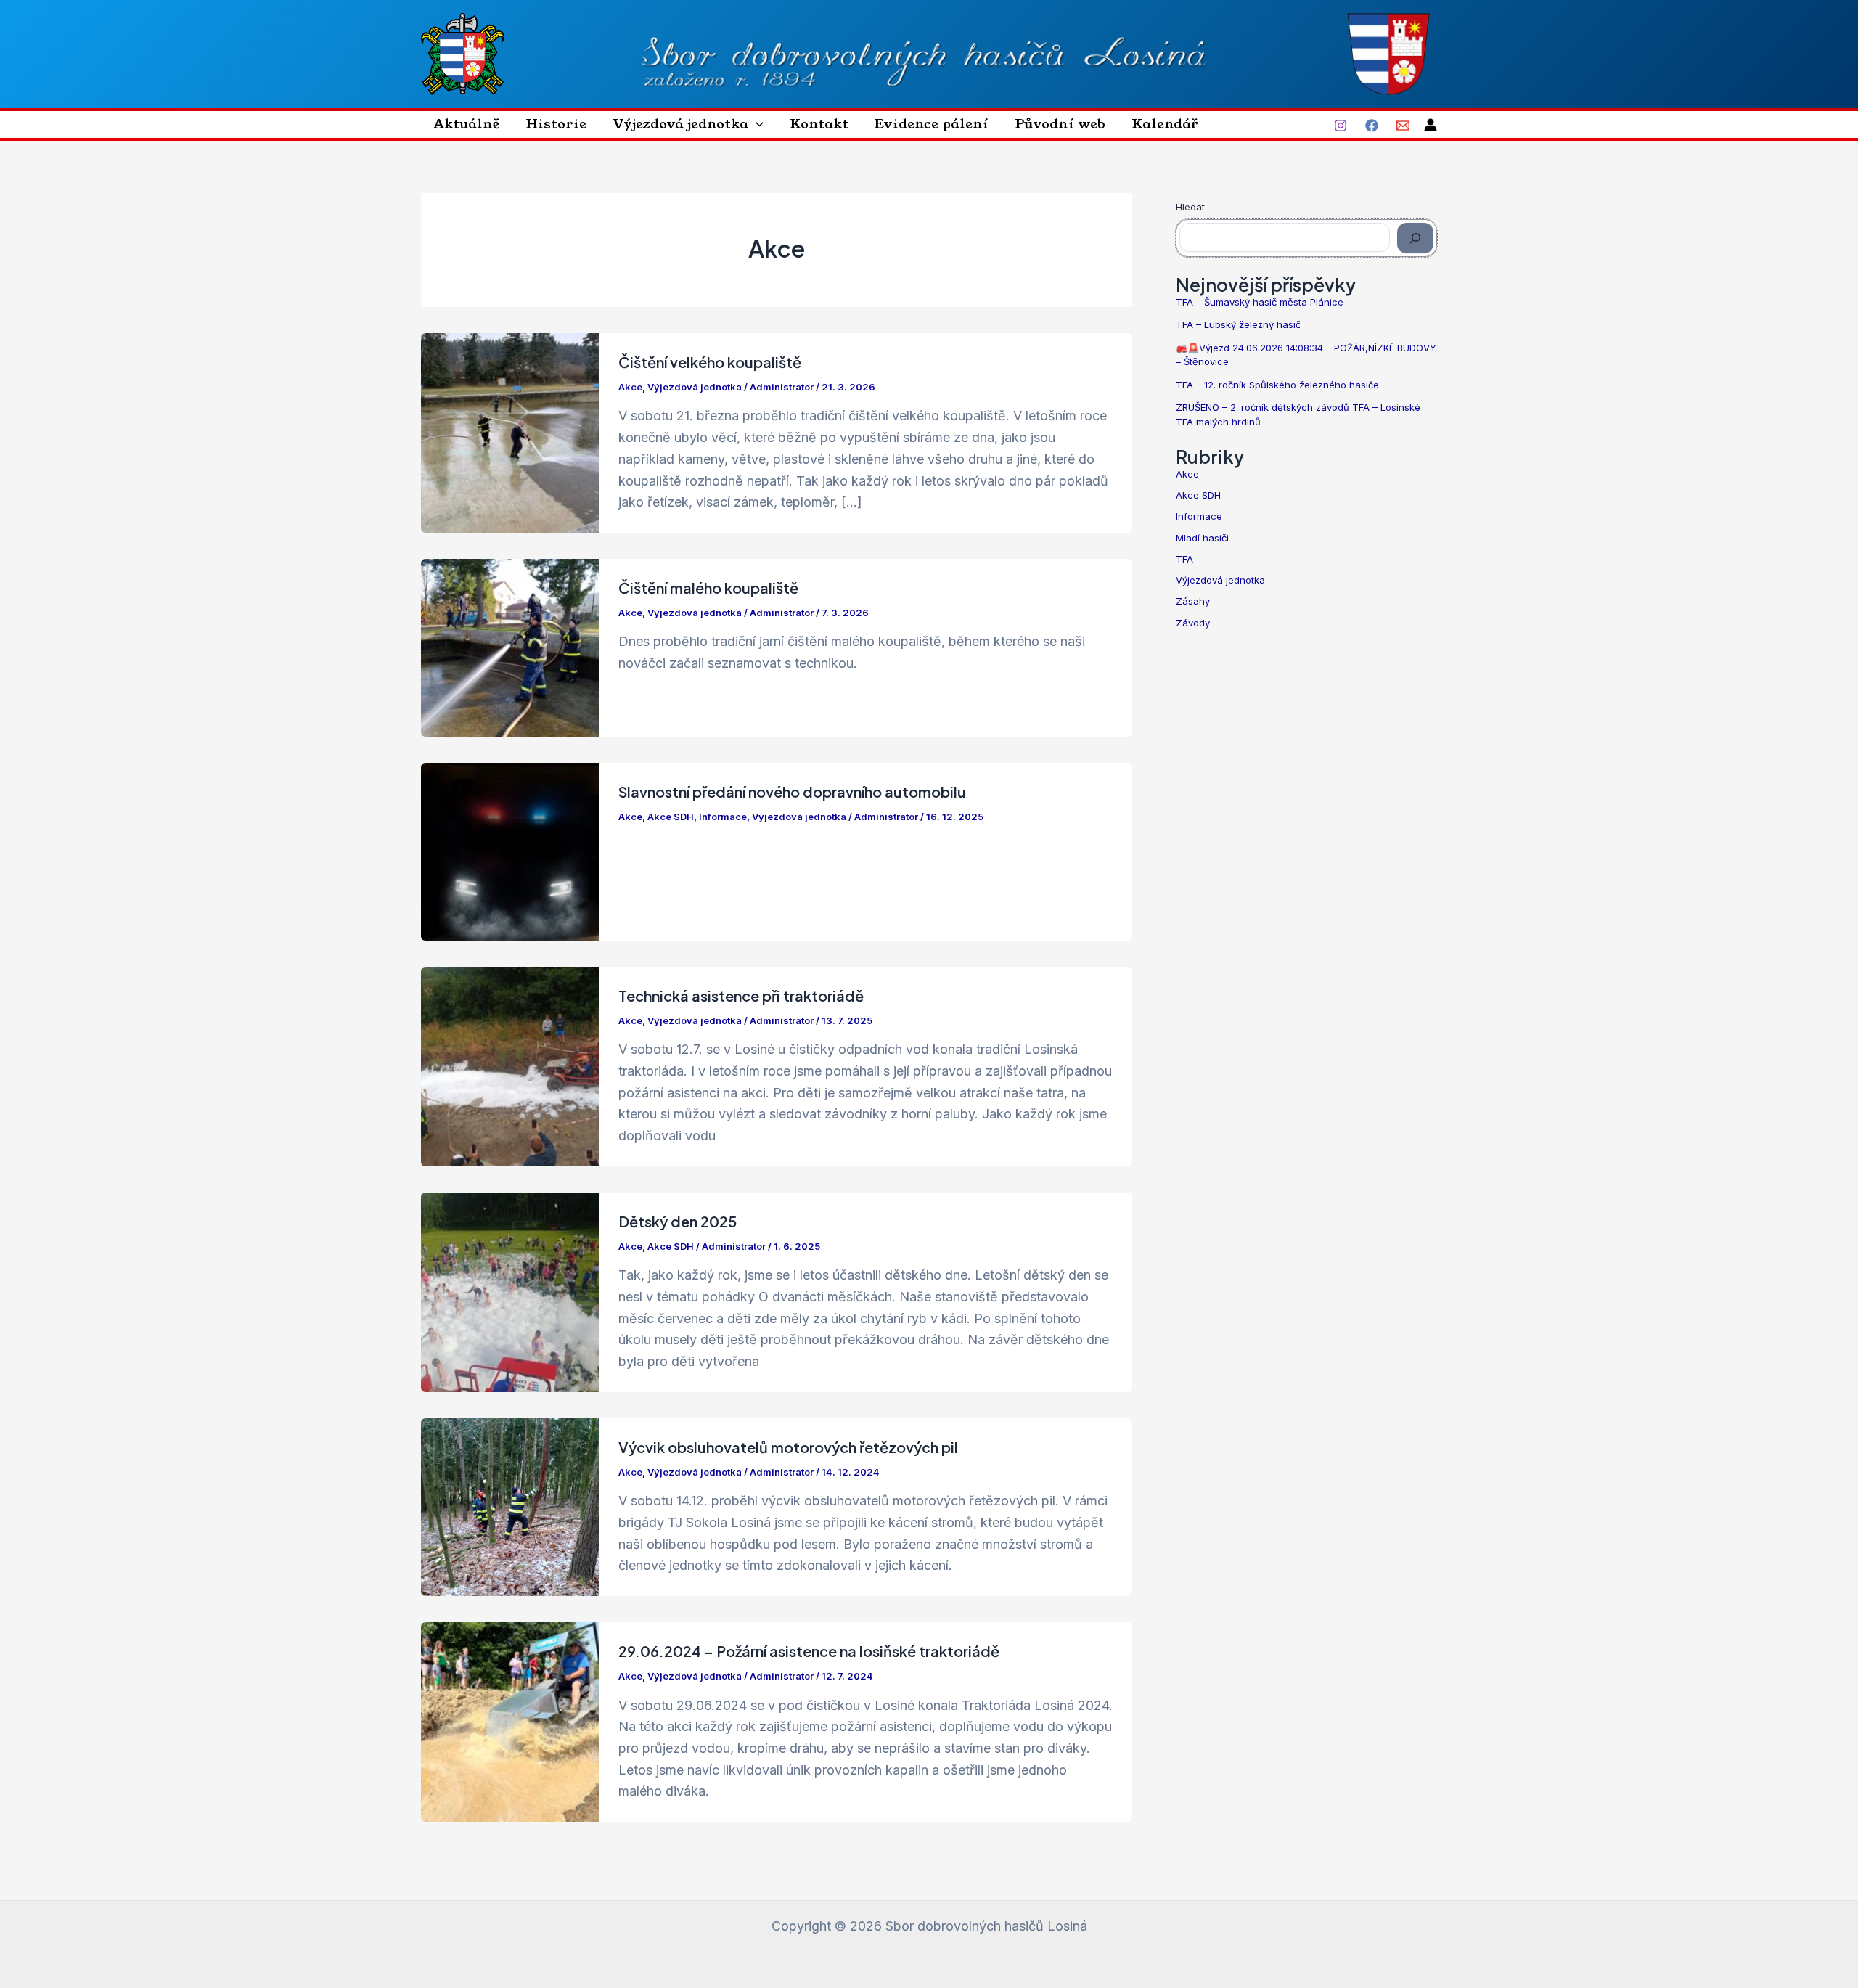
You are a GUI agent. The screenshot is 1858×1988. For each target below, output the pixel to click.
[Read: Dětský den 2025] (510, 1291)
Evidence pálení (932, 124)
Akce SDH (671, 817)
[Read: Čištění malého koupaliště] (510, 646)
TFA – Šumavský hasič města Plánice (1260, 302)
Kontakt (819, 124)
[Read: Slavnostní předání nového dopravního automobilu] (510, 850)
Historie (556, 124)
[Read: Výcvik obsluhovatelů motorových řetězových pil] (510, 1506)
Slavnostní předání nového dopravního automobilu (792, 791)
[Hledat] (1415, 238)
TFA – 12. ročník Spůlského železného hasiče (1277, 385)
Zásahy (1193, 601)
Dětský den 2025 (678, 1221)
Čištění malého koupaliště (708, 588)
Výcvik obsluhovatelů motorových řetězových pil (788, 1447)
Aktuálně (467, 124)
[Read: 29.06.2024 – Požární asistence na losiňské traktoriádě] (510, 1721)
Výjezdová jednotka (680, 124)
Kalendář (1165, 124)
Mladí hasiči (1202, 538)
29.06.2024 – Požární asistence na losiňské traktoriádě (809, 1651)
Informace (723, 817)
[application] (756, 124)
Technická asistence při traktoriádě (741, 995)
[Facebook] (1372, 126)
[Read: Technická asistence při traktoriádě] (510, 1065)
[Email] (1403, 126)
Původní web (1060, 124)
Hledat (1190, 207)
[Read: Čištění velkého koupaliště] (510, 431)
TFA (1184, 559)
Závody (1193, 623)
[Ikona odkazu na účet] (1431, 125)
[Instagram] (1341, 126)
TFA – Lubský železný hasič (1238, 324)
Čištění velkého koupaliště (710, 362)
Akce (630, 387)
